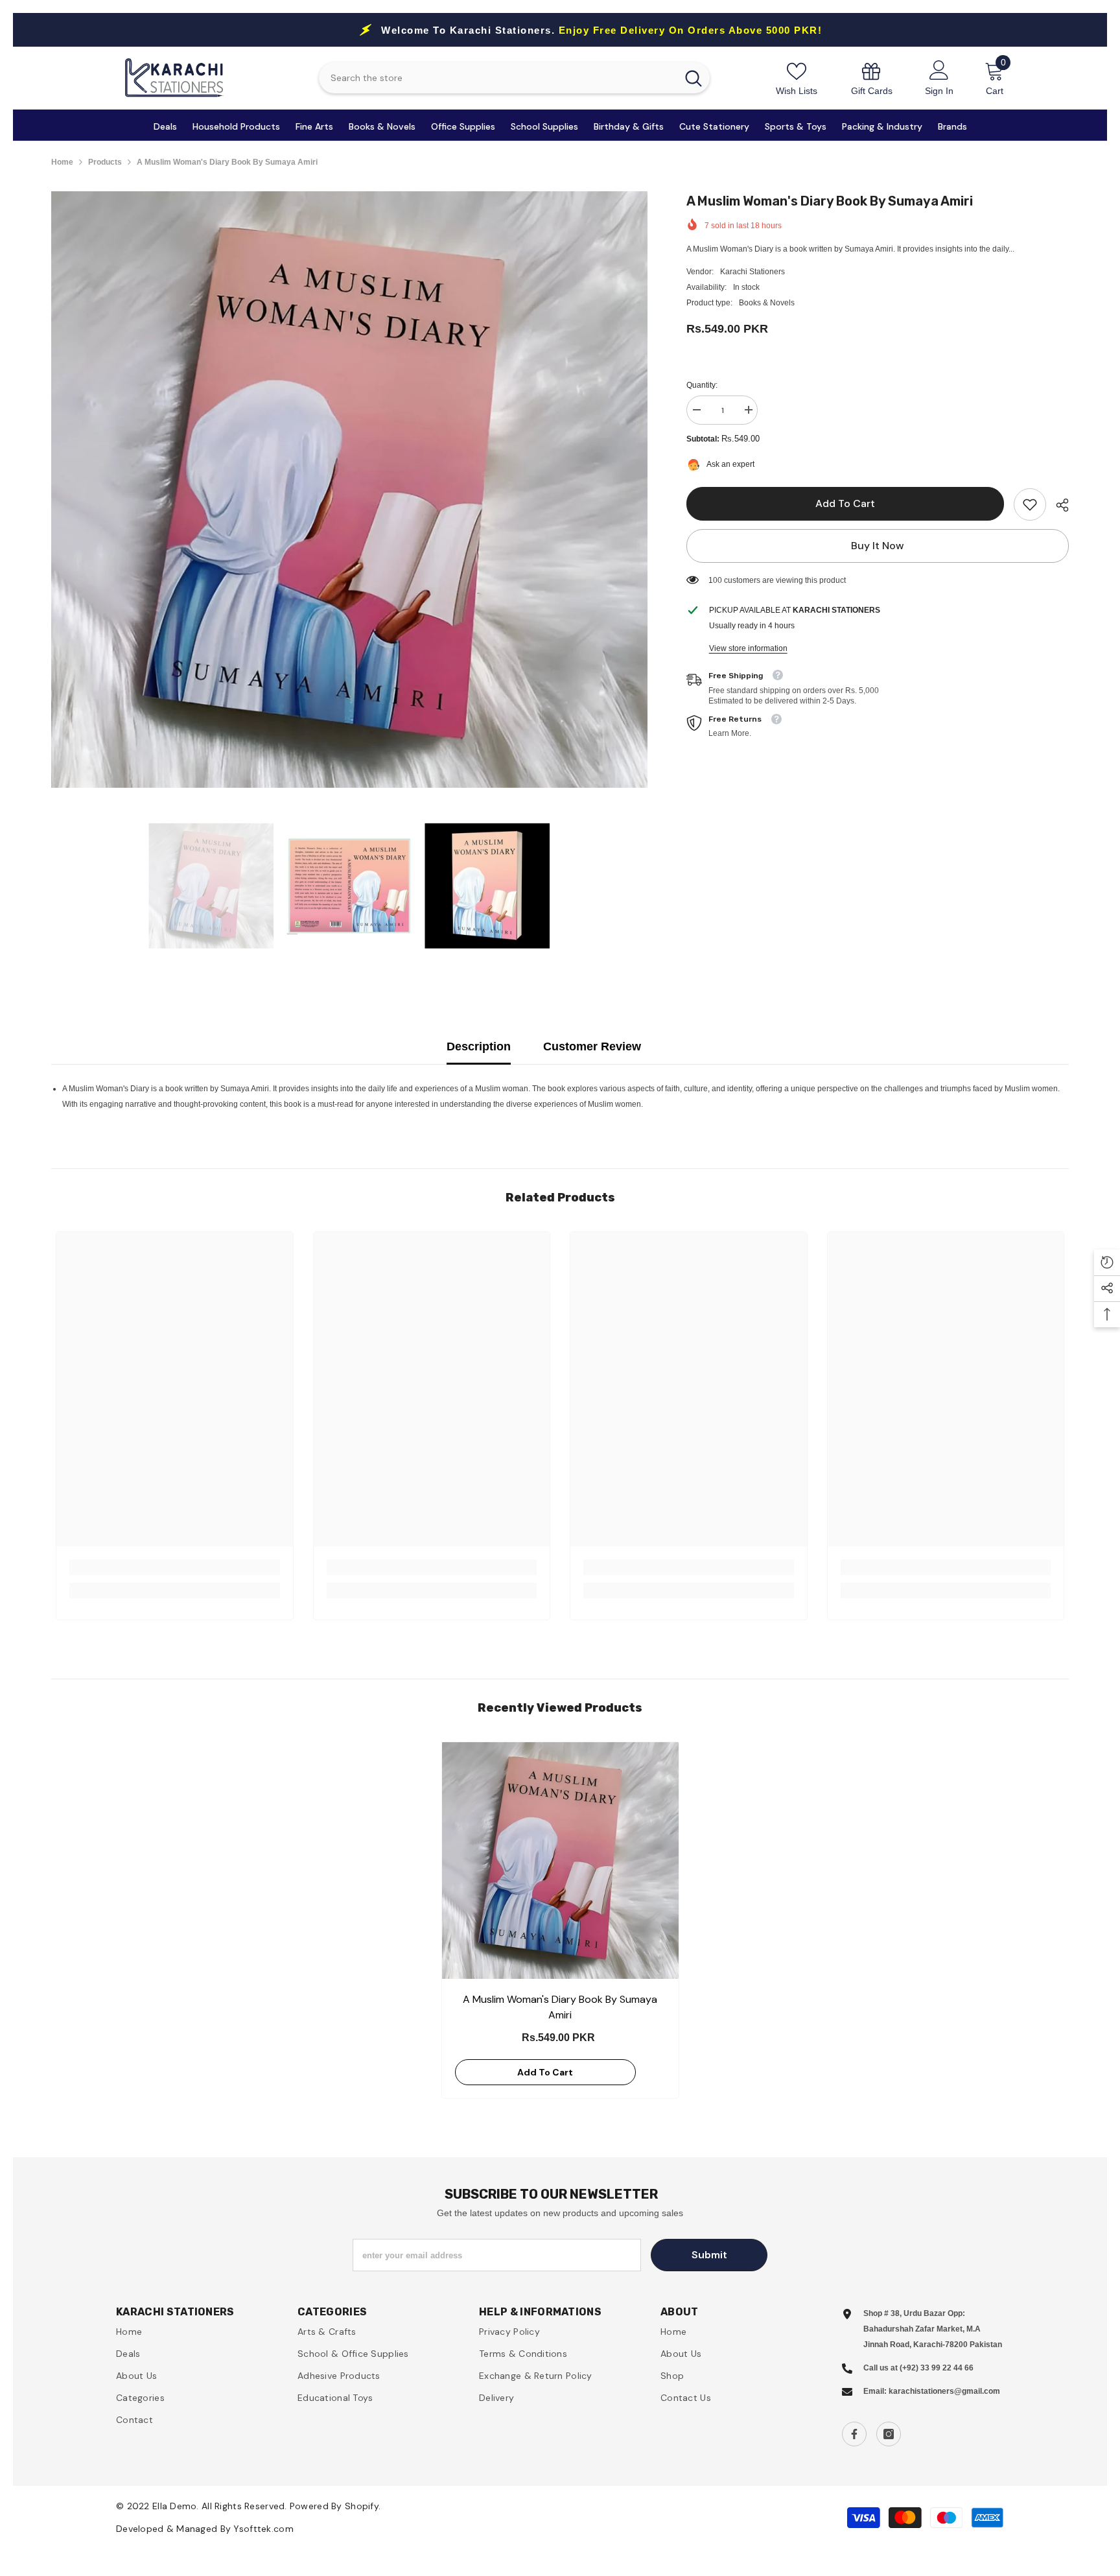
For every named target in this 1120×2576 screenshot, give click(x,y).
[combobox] (497, 78)
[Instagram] (889, 2434)
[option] (349, 490)
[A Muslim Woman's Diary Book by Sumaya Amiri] (560, 1861)
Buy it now (878, 546)
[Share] (1057, 505)
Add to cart (845, 503)
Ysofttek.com (263, 2529)
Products (105, 162)
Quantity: (702, 385)
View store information (748, 648)
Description (479, 1046)
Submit (709, 2255)
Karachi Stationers (752, 272)
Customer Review (592, 1046)
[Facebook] (854, 2434)
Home (62, 162)
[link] (872, 78)
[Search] (514, 78)
